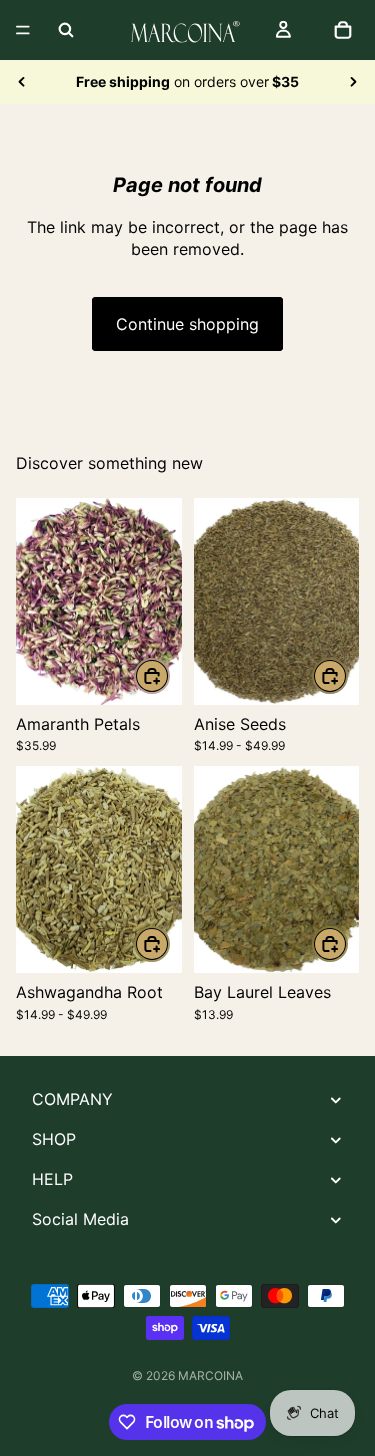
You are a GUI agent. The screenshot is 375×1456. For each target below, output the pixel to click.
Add (169, 676)
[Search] (66, 30)
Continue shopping (187, 324)
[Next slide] (353, 82)
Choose (347, 676)
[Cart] (343, 30)
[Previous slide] (22, 82)
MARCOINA (210, 1375)
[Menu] (23, 30)
